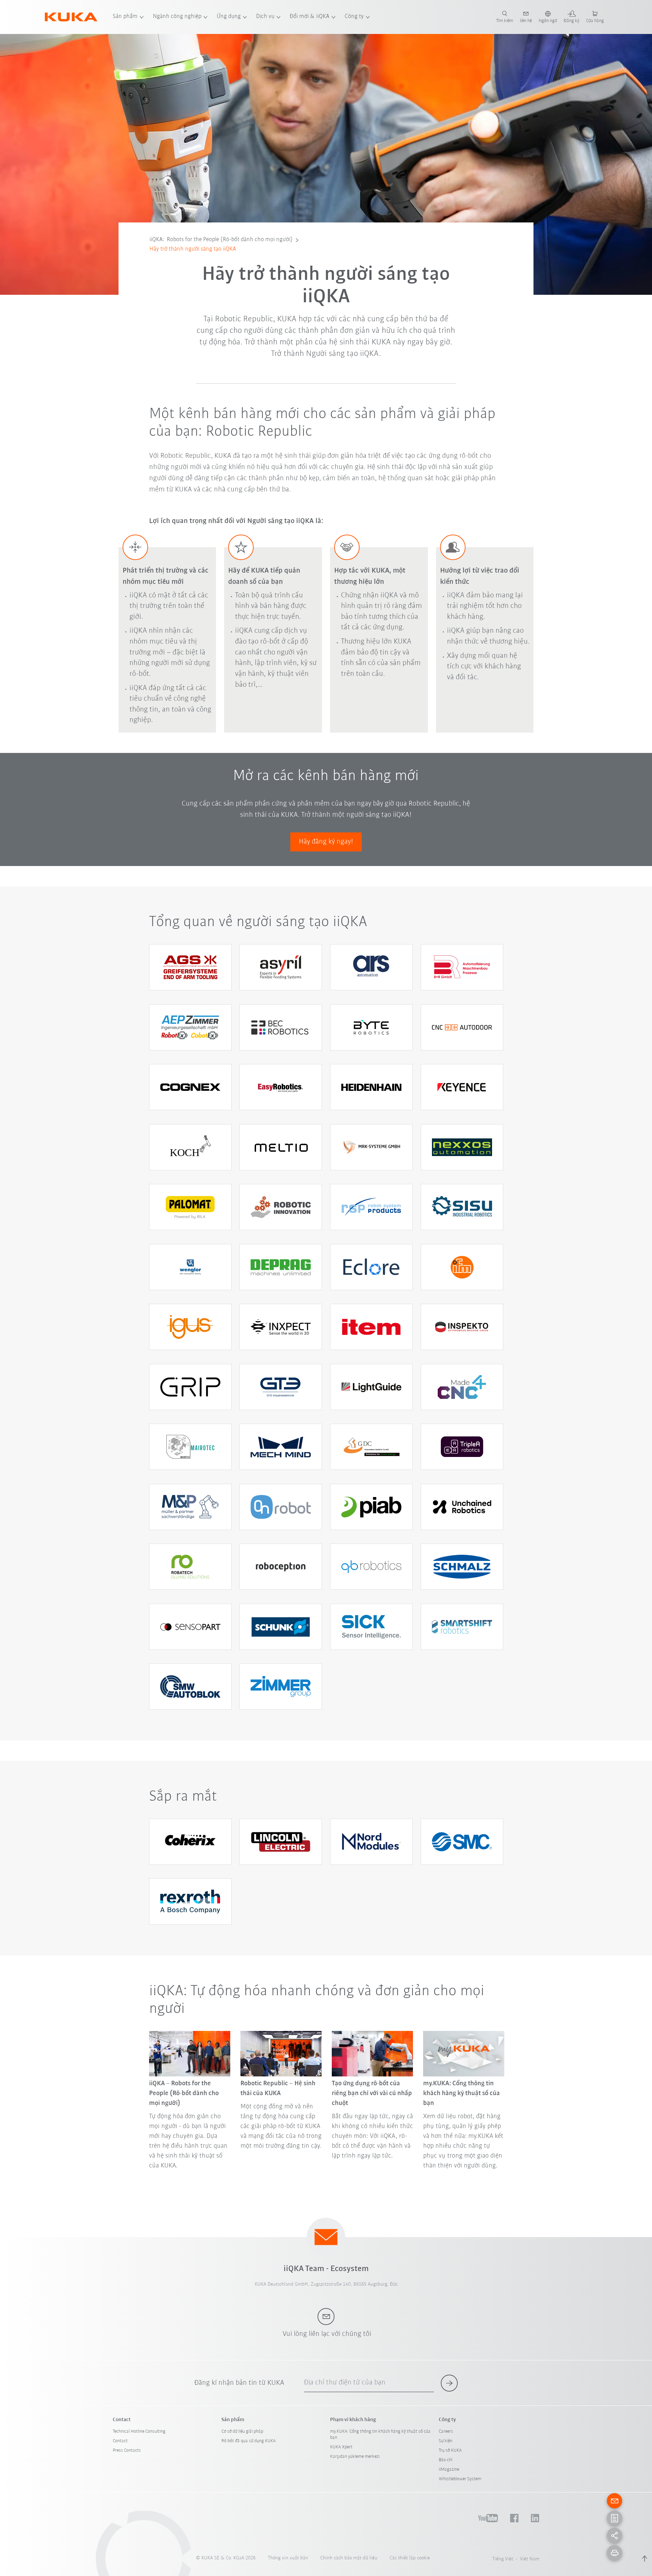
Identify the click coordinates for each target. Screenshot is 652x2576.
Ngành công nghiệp (177, 17)
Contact (120, 2441)
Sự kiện (446, 2441)
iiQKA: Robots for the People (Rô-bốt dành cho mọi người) (221, 240)
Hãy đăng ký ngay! (326, 842)
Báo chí (446, 2460)
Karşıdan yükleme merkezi (355, 2457)
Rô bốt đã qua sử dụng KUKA (249, 2441)
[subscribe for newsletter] (449, 2383)
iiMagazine (449, 2470)
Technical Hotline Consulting (139, 2431)
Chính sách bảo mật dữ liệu (349, 2558)
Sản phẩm (125, 17)
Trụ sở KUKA (450, 2451)
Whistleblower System (460, 2479)
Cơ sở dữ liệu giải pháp (242, 2431)
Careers (446, 2431)
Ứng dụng (229, 17)
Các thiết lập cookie (410, 2558)
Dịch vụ (265, 17)
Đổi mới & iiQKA (310, 17)
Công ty (354, 17)
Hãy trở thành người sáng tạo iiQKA (193, 249)
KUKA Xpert (341, 2447)
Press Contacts (127, 2451)
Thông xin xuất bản (288, 2558)
